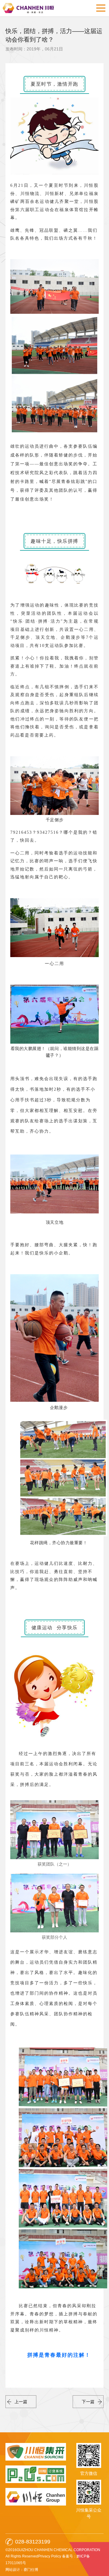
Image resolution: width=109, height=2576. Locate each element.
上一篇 (21, 2402)
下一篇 (88, 2402)
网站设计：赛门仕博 (22, 2570)
